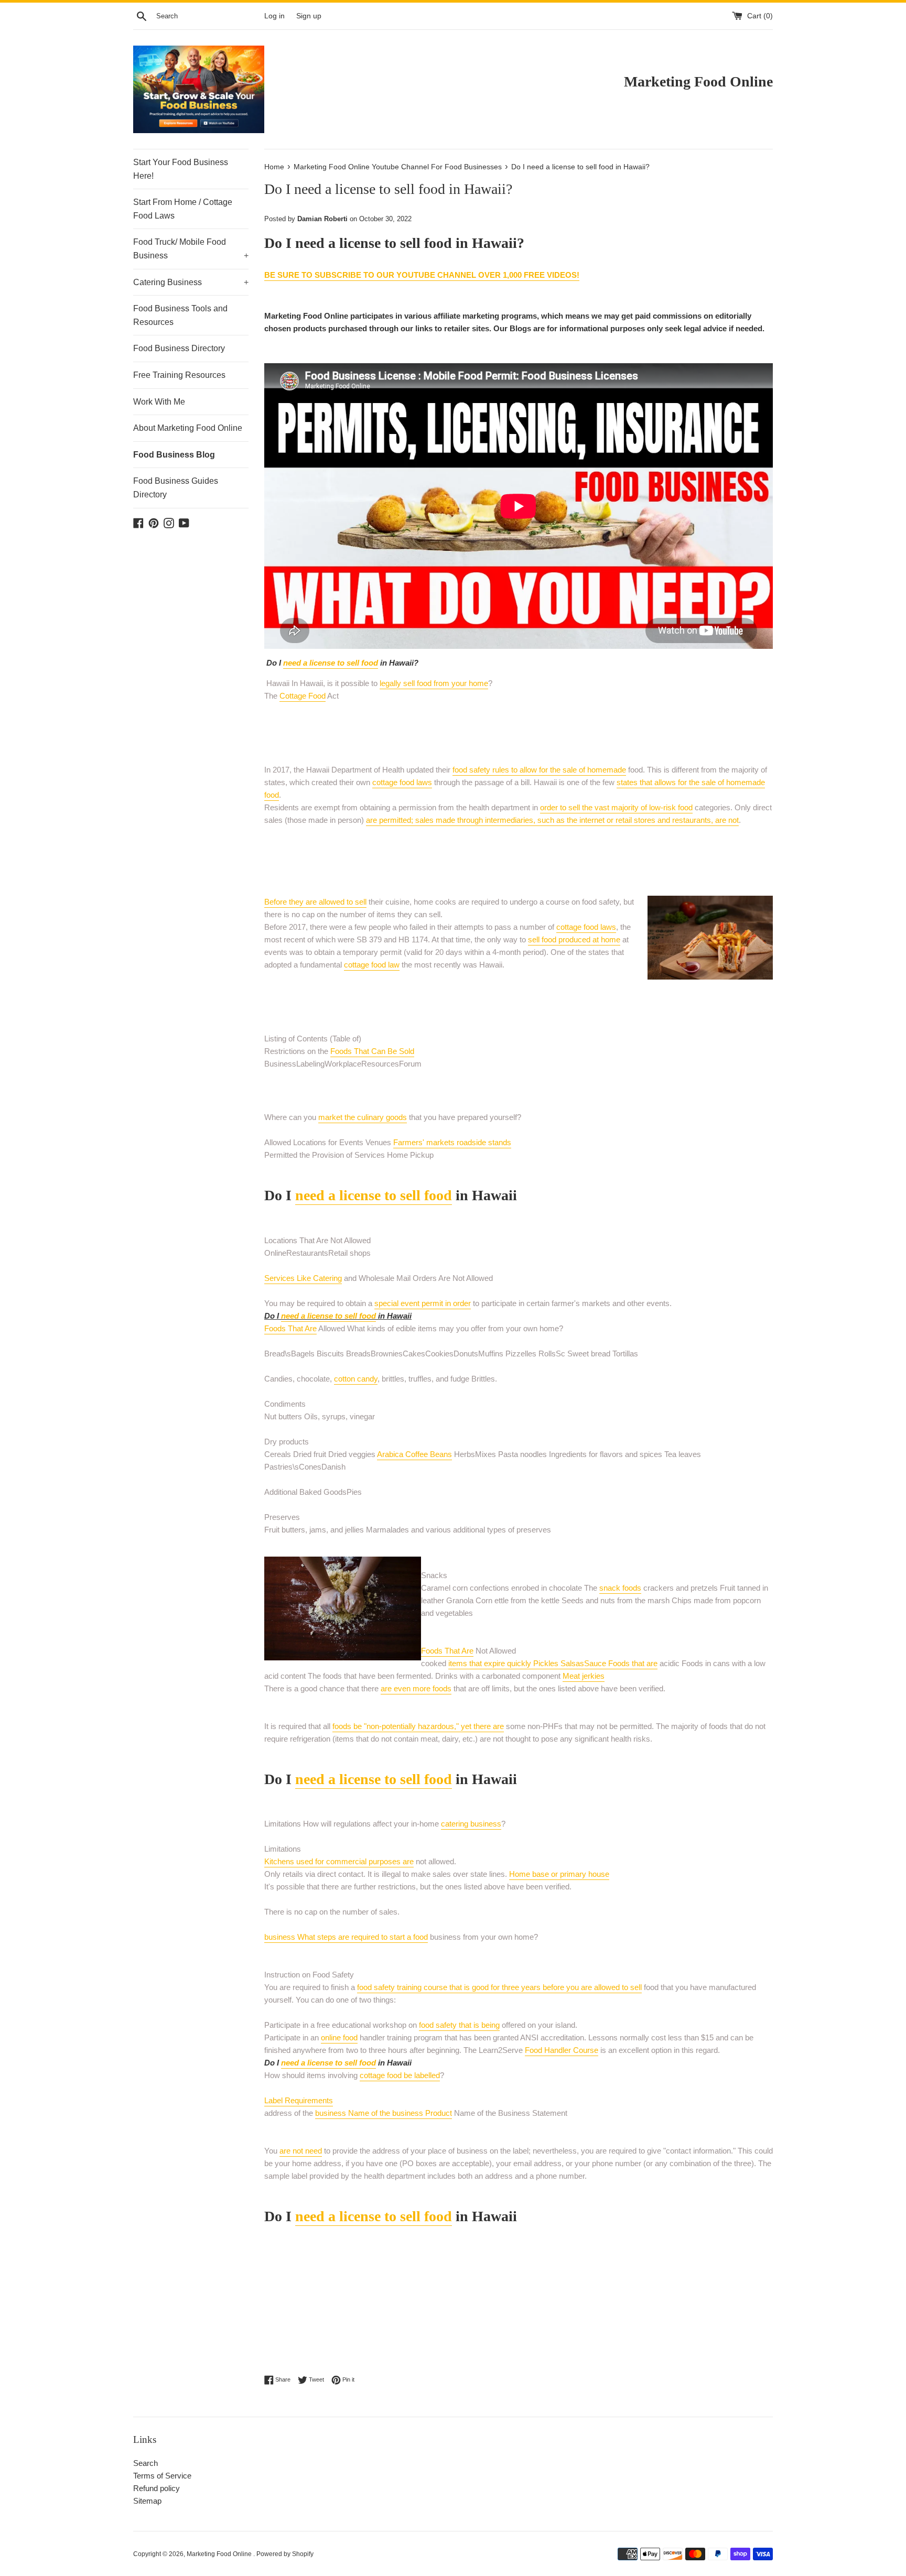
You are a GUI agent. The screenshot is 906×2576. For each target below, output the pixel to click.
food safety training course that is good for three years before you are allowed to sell (499, 1987)
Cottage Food (303, 696)
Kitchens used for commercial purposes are (339, 1861)
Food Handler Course (562, 2050)
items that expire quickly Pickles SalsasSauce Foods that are (553, 1663)
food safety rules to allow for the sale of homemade (539, 770)
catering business (471, 1824)
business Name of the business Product (384, 2113)
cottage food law (372, 965)
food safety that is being (459, 2025)
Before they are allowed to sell (315, 902)
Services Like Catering (303, 1278)
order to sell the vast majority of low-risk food (616, 807)
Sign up (309, 16)
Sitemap (147, 2501)
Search (145, 2463)
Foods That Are (290, 1328)
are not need (301, 2151)
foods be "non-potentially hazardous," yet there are (418, 1726)
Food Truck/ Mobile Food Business (191, 249)
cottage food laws (402, 782)
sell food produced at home (574, 939)
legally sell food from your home (434, 683)
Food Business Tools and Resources (180, 315)
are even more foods (416, 1688)
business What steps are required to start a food (346, 1937)
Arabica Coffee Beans (414, 1454)
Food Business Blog (174, 455)
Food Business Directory (179, 348)
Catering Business (191, 282)
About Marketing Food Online (188, 428)
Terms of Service (162, 2476)
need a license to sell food (331, 663)
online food (339, 2037)
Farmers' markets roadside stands (452, 1142)
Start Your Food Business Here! (181, 169)
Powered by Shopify (285, 2554)
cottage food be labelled (400, 2075)
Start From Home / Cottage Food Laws (183, 209)
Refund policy (157, 2488)
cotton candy (356, 1379)
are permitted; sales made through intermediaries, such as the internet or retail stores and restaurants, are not (552, 820)
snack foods (620, 1588)
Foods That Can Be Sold (372, 1051)
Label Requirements (299, 2100)
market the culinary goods (363, 1117)
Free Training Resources (179, 375)
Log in (274, 16)
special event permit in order (423, 1303)
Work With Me (159, 402)
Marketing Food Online (220, 2554)
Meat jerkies (584, 1676)
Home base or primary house (559, 1874)
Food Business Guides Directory (176, 488)
